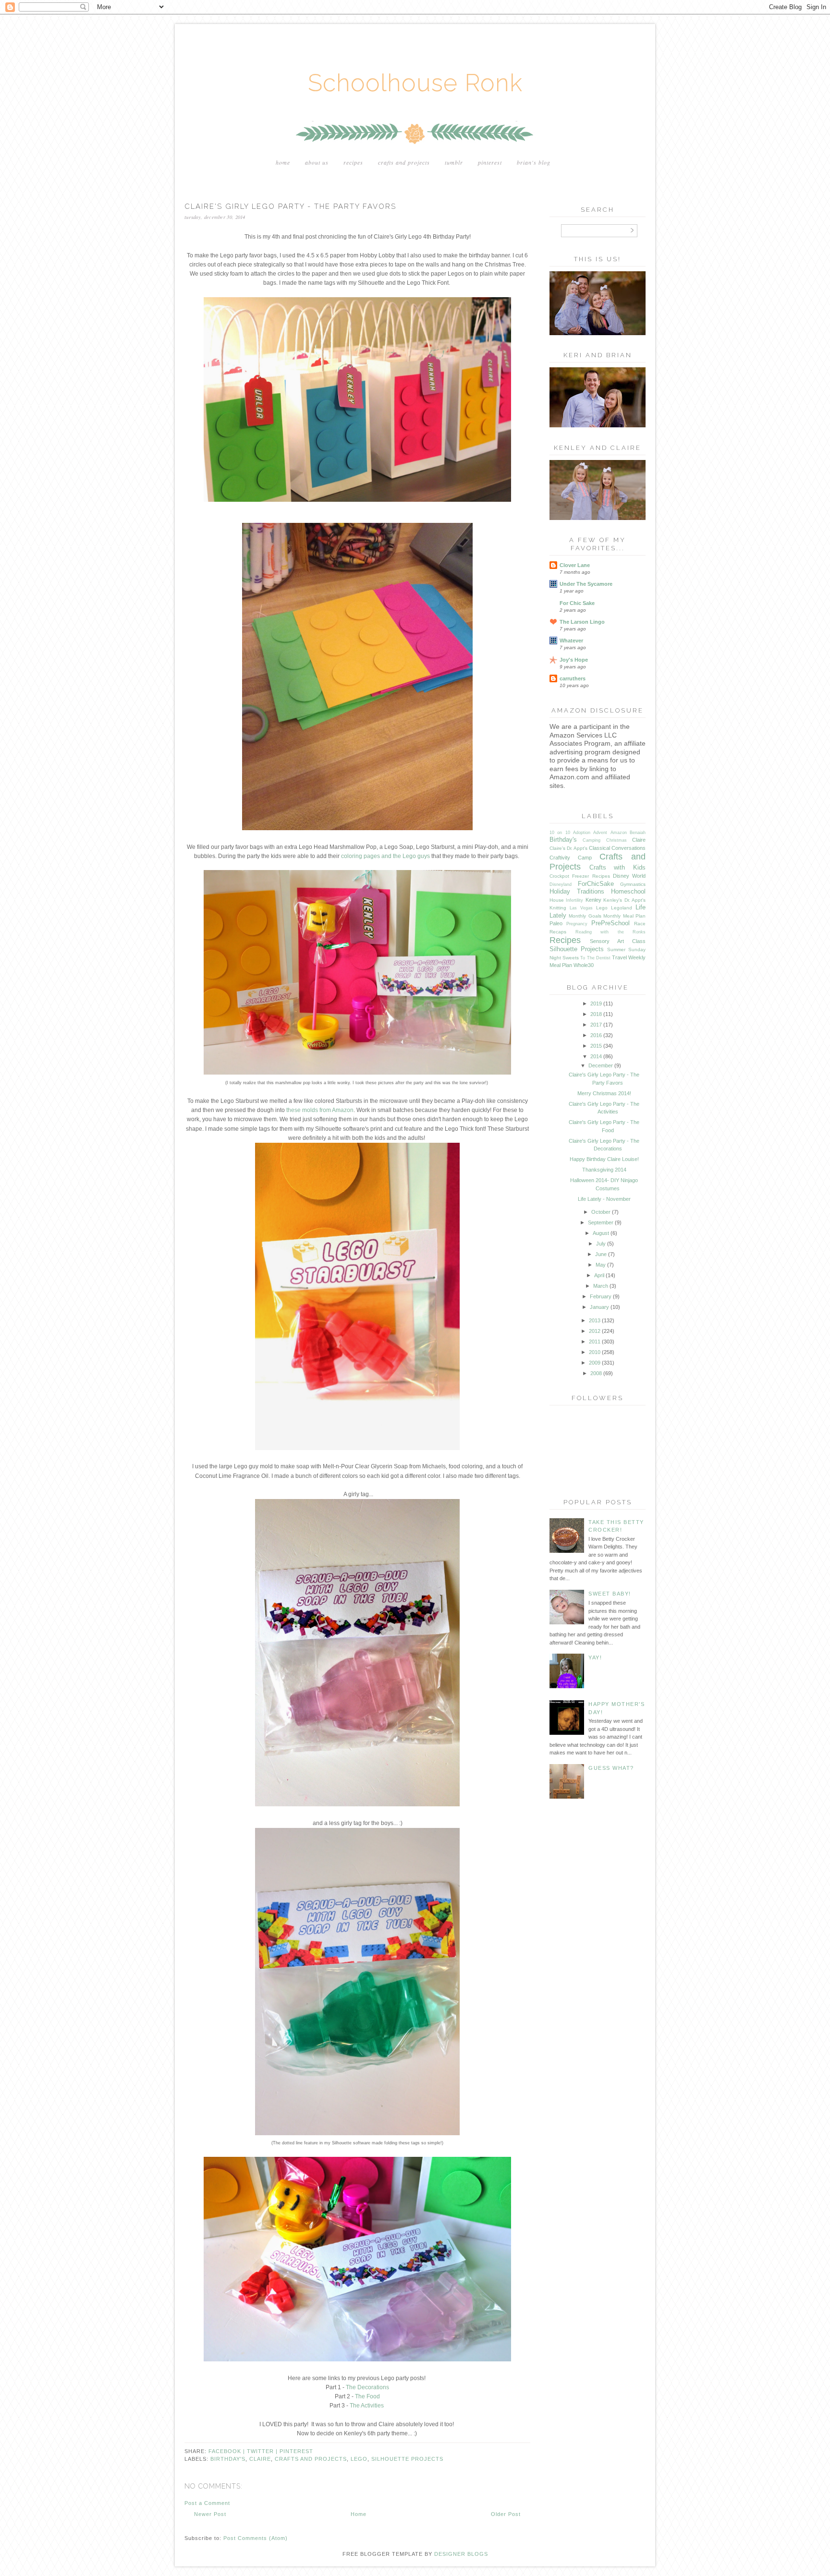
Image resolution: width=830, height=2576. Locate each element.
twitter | (263, 2451)
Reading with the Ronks (611, 932)
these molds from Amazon (320, 1110)
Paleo (556, 923)
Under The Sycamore (586, 584)
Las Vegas (581, 908)
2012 (595, 1331)
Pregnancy (577, 924)
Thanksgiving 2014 (604, 1170)
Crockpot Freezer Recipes (580, 876)
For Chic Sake (577, 603)
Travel (619, 957)
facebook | (228, 2451)
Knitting (558, 908)
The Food (367, 2396)
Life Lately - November (604, 1199)
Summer (616, 949)
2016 (596, 1035)
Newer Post (210, 2514)
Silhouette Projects (407, 2459)
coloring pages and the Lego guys (385, 856)
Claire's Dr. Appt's (568, 848)
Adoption (582, 833)
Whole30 (584, 965)
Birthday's (228, 2459)
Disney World (629, 876)
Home (283, 162)
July (601, 1244)
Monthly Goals (585, 916)
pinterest (296, 2451)
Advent (600, 833)
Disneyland (561, 884)
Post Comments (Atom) (256, 2538)
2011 (595, 1342)
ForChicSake (596, 884)
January (599, 1307)
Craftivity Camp (571, 858)
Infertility (574, 900)
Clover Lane (575, 565)
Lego (359, 2459)
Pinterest (490, 162)
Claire (260, 2459)
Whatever (571, 641)
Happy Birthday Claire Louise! (604, 1159)
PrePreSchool (610, 923)
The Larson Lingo (582, 622)
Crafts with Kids (617, 867)
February (601, 1296)
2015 (596, 1046)
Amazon (619, 833)
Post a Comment (207, 2503)
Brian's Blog (534, 162)
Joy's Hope (574, 660)
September (601, 1222)
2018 (596, 1014)
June (601, 1254)
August (601, 1233)
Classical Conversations (617, 848)
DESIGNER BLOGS (461, 2554)
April (599, 1275)
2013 (595, 1320)
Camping (592, 840)
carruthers (573, 678)
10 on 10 (560, 833)
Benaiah (638, 833)
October (601, 1212)
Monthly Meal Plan (624, 916)
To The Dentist (595, 958)
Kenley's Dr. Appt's (624, 900)
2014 (596, 1056)
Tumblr (454, 162)
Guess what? (611, 1768)
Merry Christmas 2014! (604, 1093)
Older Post (506, 2514)
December (601, 1065)
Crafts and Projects (404, 162)
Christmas (616, 840)
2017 (596, 1025)
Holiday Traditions (577, 891)
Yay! (595, 1657)
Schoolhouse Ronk (415, 83)
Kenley (593, 900)
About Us (317, 162)
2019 (596, 1004)
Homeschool (628, 891)
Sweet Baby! (610, 1594)
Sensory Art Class (618, 941)
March (601, 1286)
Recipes (353, 162)
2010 (595, 1352)
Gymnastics (633, 884)
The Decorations (367, 2387)
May (601, 1265)
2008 (596, 1373)
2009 (595, 1363)
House (557, 900)
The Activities (367, 2406)
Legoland (622, 908)
